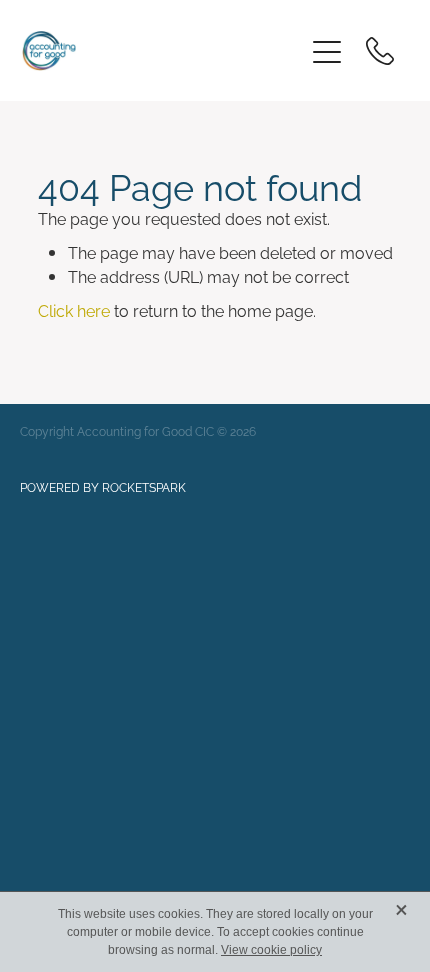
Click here (74, 310)
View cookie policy (271, 950)
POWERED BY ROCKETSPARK (103, 486)
